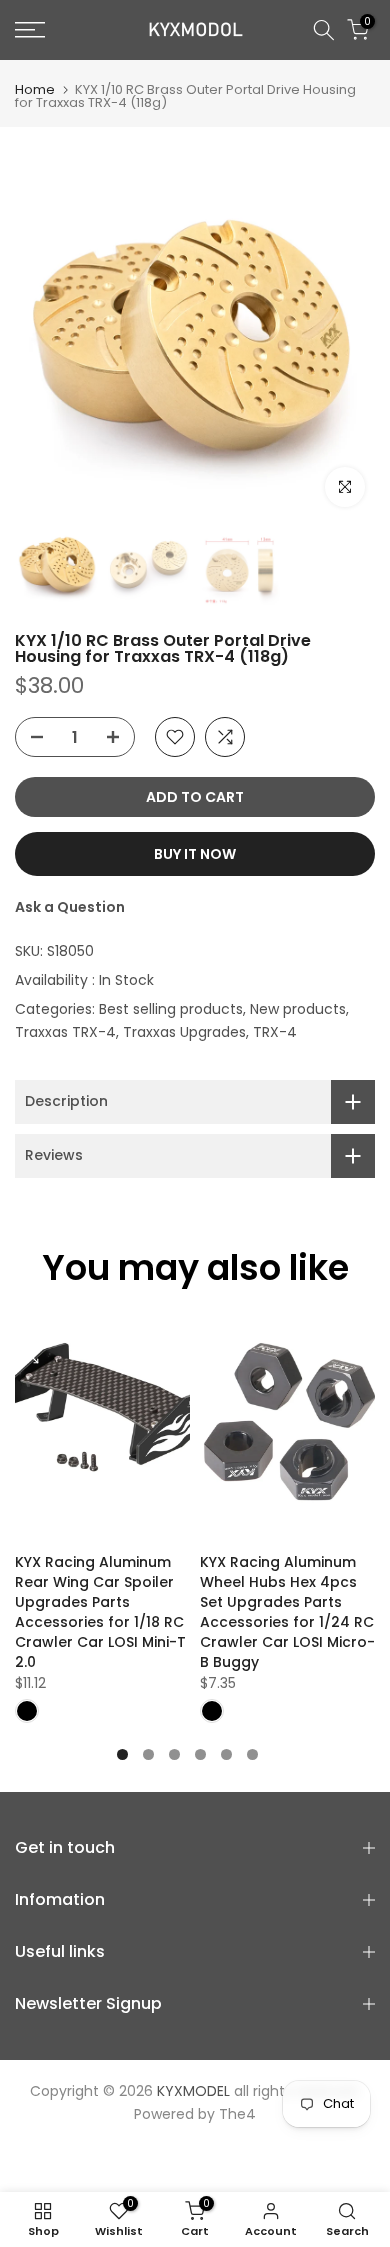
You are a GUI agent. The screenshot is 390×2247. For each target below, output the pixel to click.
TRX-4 (275, 1032)
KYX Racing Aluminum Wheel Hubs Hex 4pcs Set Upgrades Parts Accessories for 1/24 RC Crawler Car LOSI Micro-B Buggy (287, 1612)
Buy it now (195, 854)
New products (298, 1009)
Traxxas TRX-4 (65, 1032)
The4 (237, 2114)
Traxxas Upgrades (184, 1032)
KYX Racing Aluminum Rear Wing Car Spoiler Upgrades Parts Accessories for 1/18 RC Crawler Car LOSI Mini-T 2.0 (100, 1612)
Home (35, 89)
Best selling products (171, 1009)
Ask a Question (70, 907)
